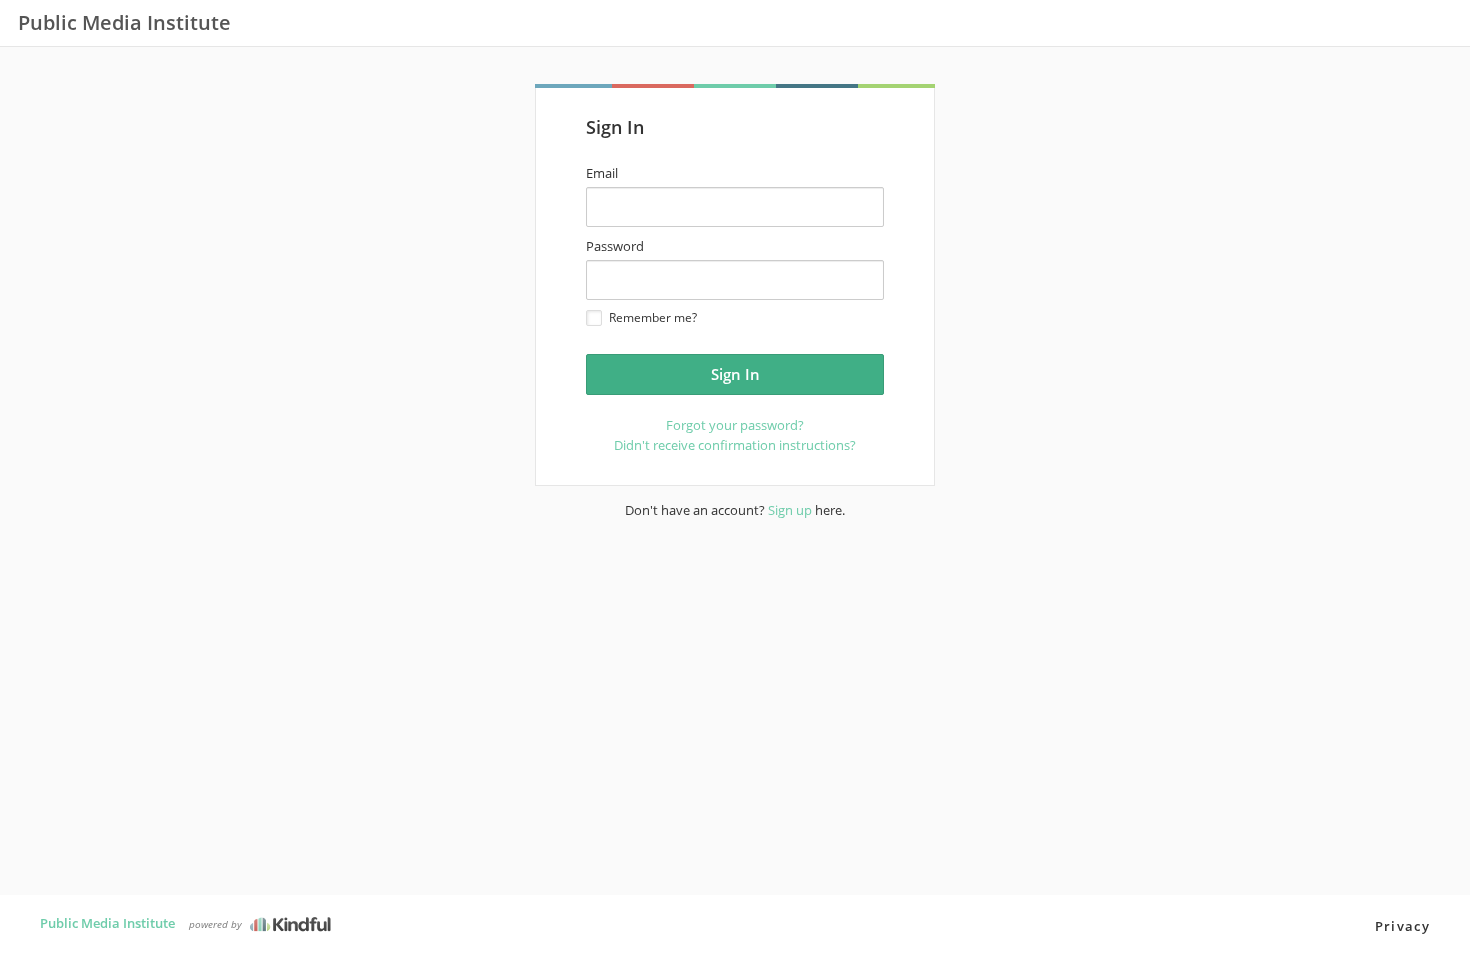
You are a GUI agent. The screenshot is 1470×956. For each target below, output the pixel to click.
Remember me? (653, 317)
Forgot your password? (735, 425)
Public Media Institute (107, 923)
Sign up (790, 510)
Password (615, 246)
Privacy (1402, 926)
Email (602, 173)
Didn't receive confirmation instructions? (735, 445)
